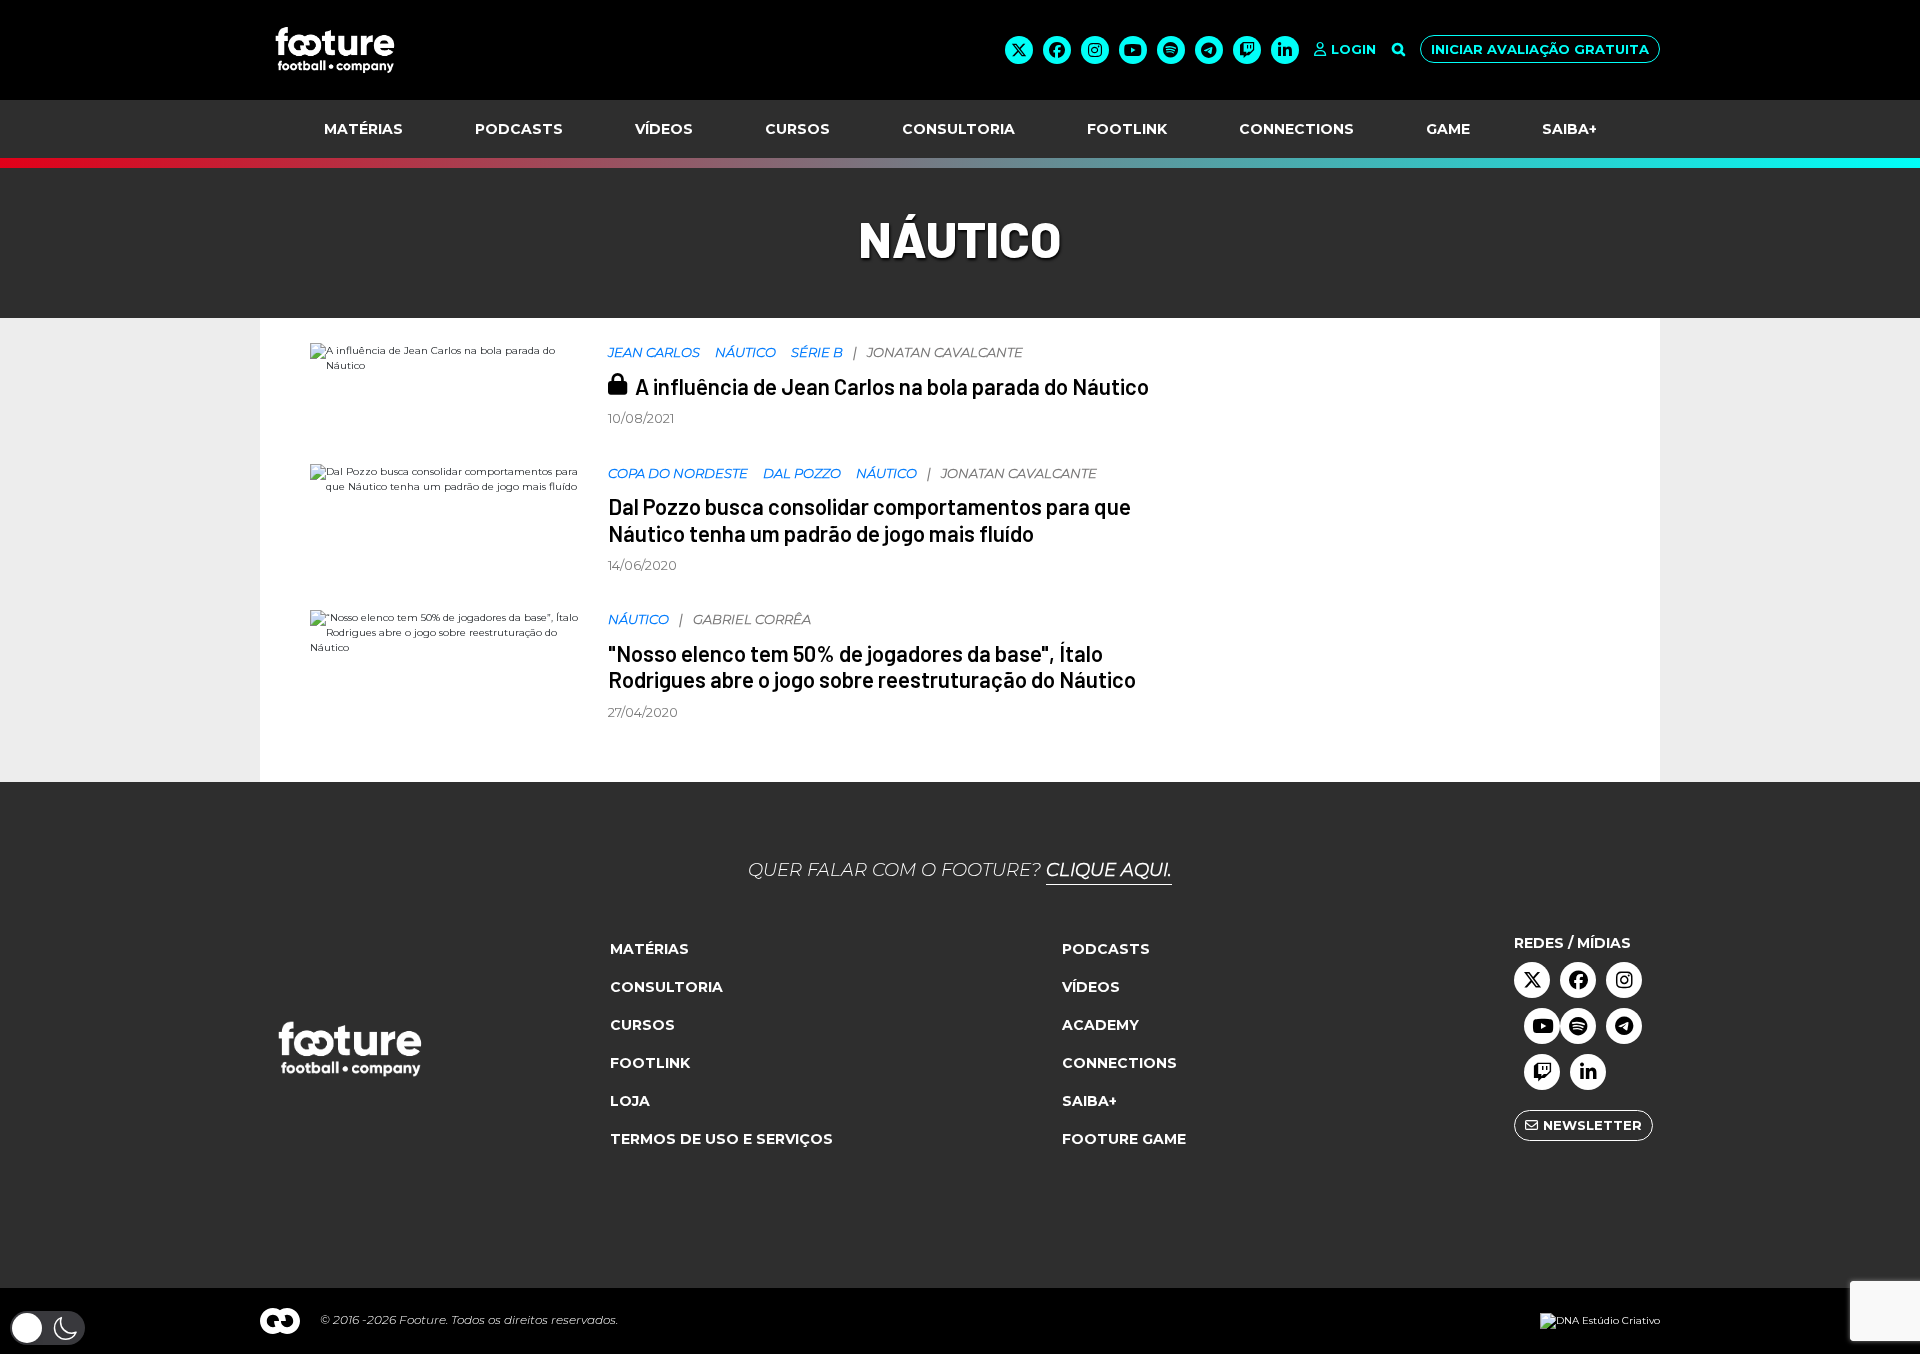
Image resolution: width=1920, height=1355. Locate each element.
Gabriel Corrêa (752, 619)
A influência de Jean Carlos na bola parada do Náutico (892, 386)
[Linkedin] (1285, 50)
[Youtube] (1133, 50)
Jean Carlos (654, 352)
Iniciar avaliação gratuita (1540, 49)
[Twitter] (1019, 50)
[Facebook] (1057, 50)
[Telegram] (1209, 50)
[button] (47, 1328)
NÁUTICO (745, 352)
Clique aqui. (1109, 870)
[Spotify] (1171, 50)
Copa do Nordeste (678, 473)
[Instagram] (1095, 50)
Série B (817, 352)
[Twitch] (1247, 50)
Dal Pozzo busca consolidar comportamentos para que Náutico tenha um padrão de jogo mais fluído (869, 519)
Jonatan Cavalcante (945, 352)
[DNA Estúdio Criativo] (1600, 1321)
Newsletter (1592, 1125)
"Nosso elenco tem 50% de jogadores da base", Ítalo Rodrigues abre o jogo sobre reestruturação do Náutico (872, 666)
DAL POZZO (802, 473)
